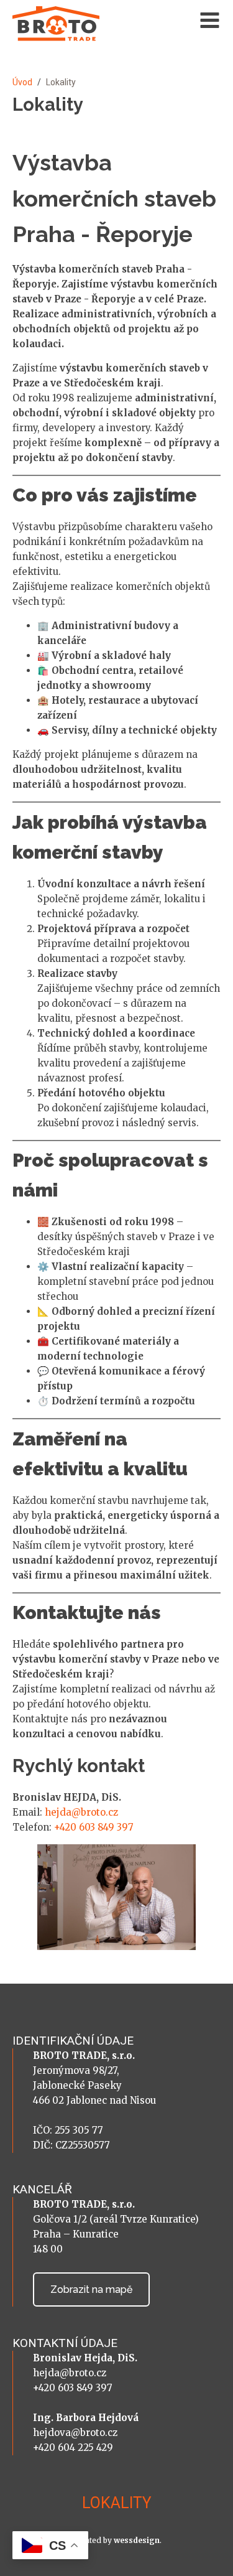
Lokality (117, 2503)
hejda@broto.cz (81, 1812)
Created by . (117, 2540)
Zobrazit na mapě (91, 2289)
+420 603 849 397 (94, 1827)
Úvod (22, 82)
